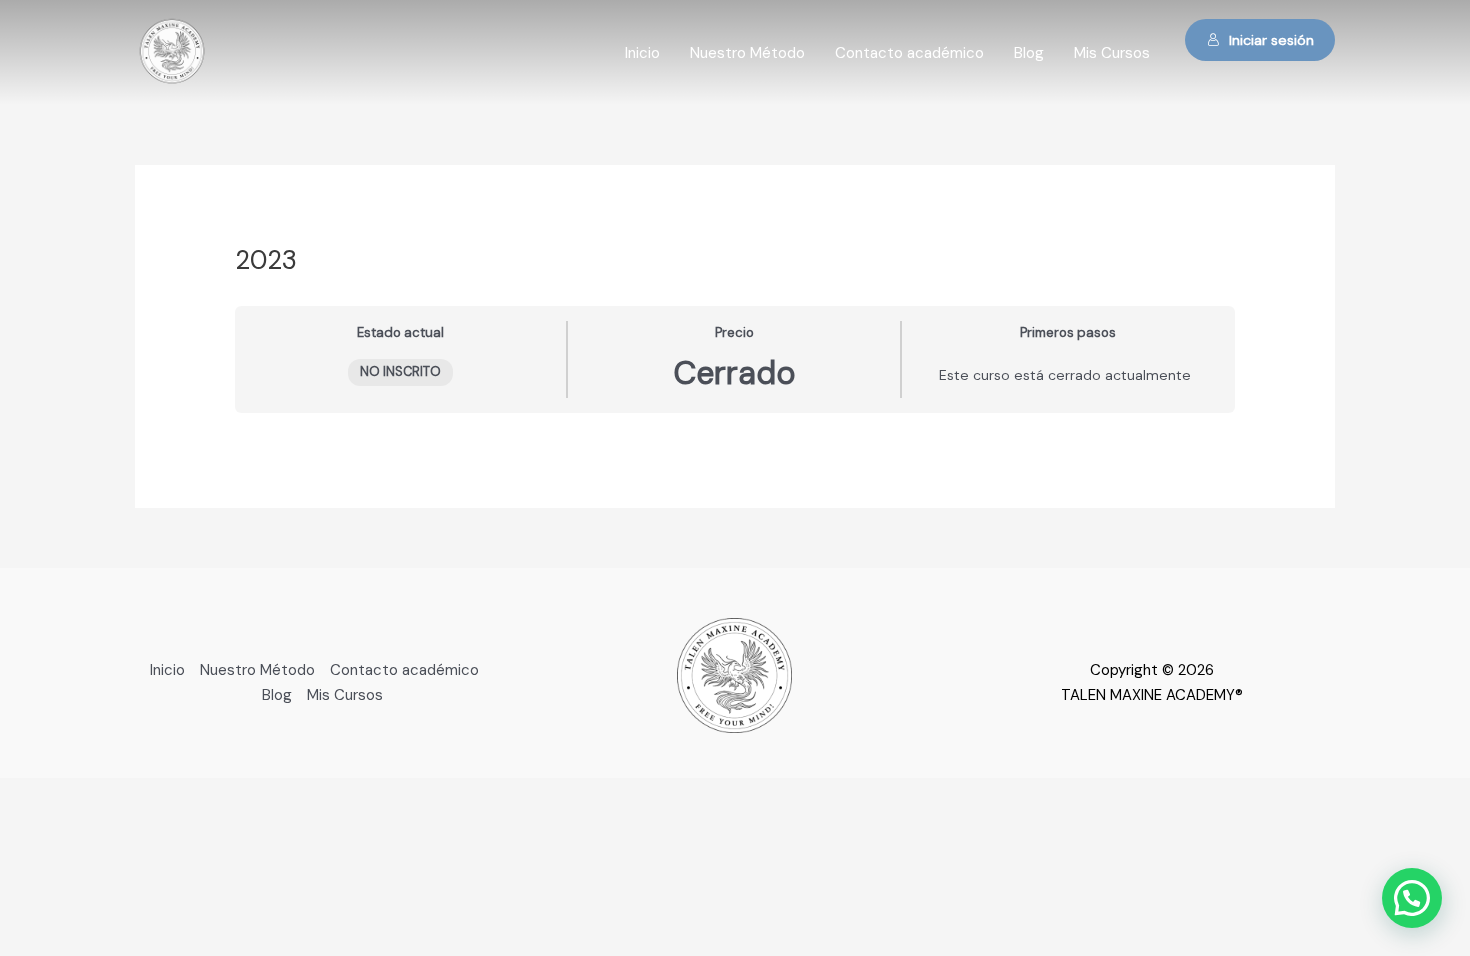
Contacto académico (909, 53)
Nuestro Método (747, 53)
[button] (1412, 898)
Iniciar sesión (1271, 40)
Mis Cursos (1112, 53)
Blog (1029, 53)
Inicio (642, 53)
